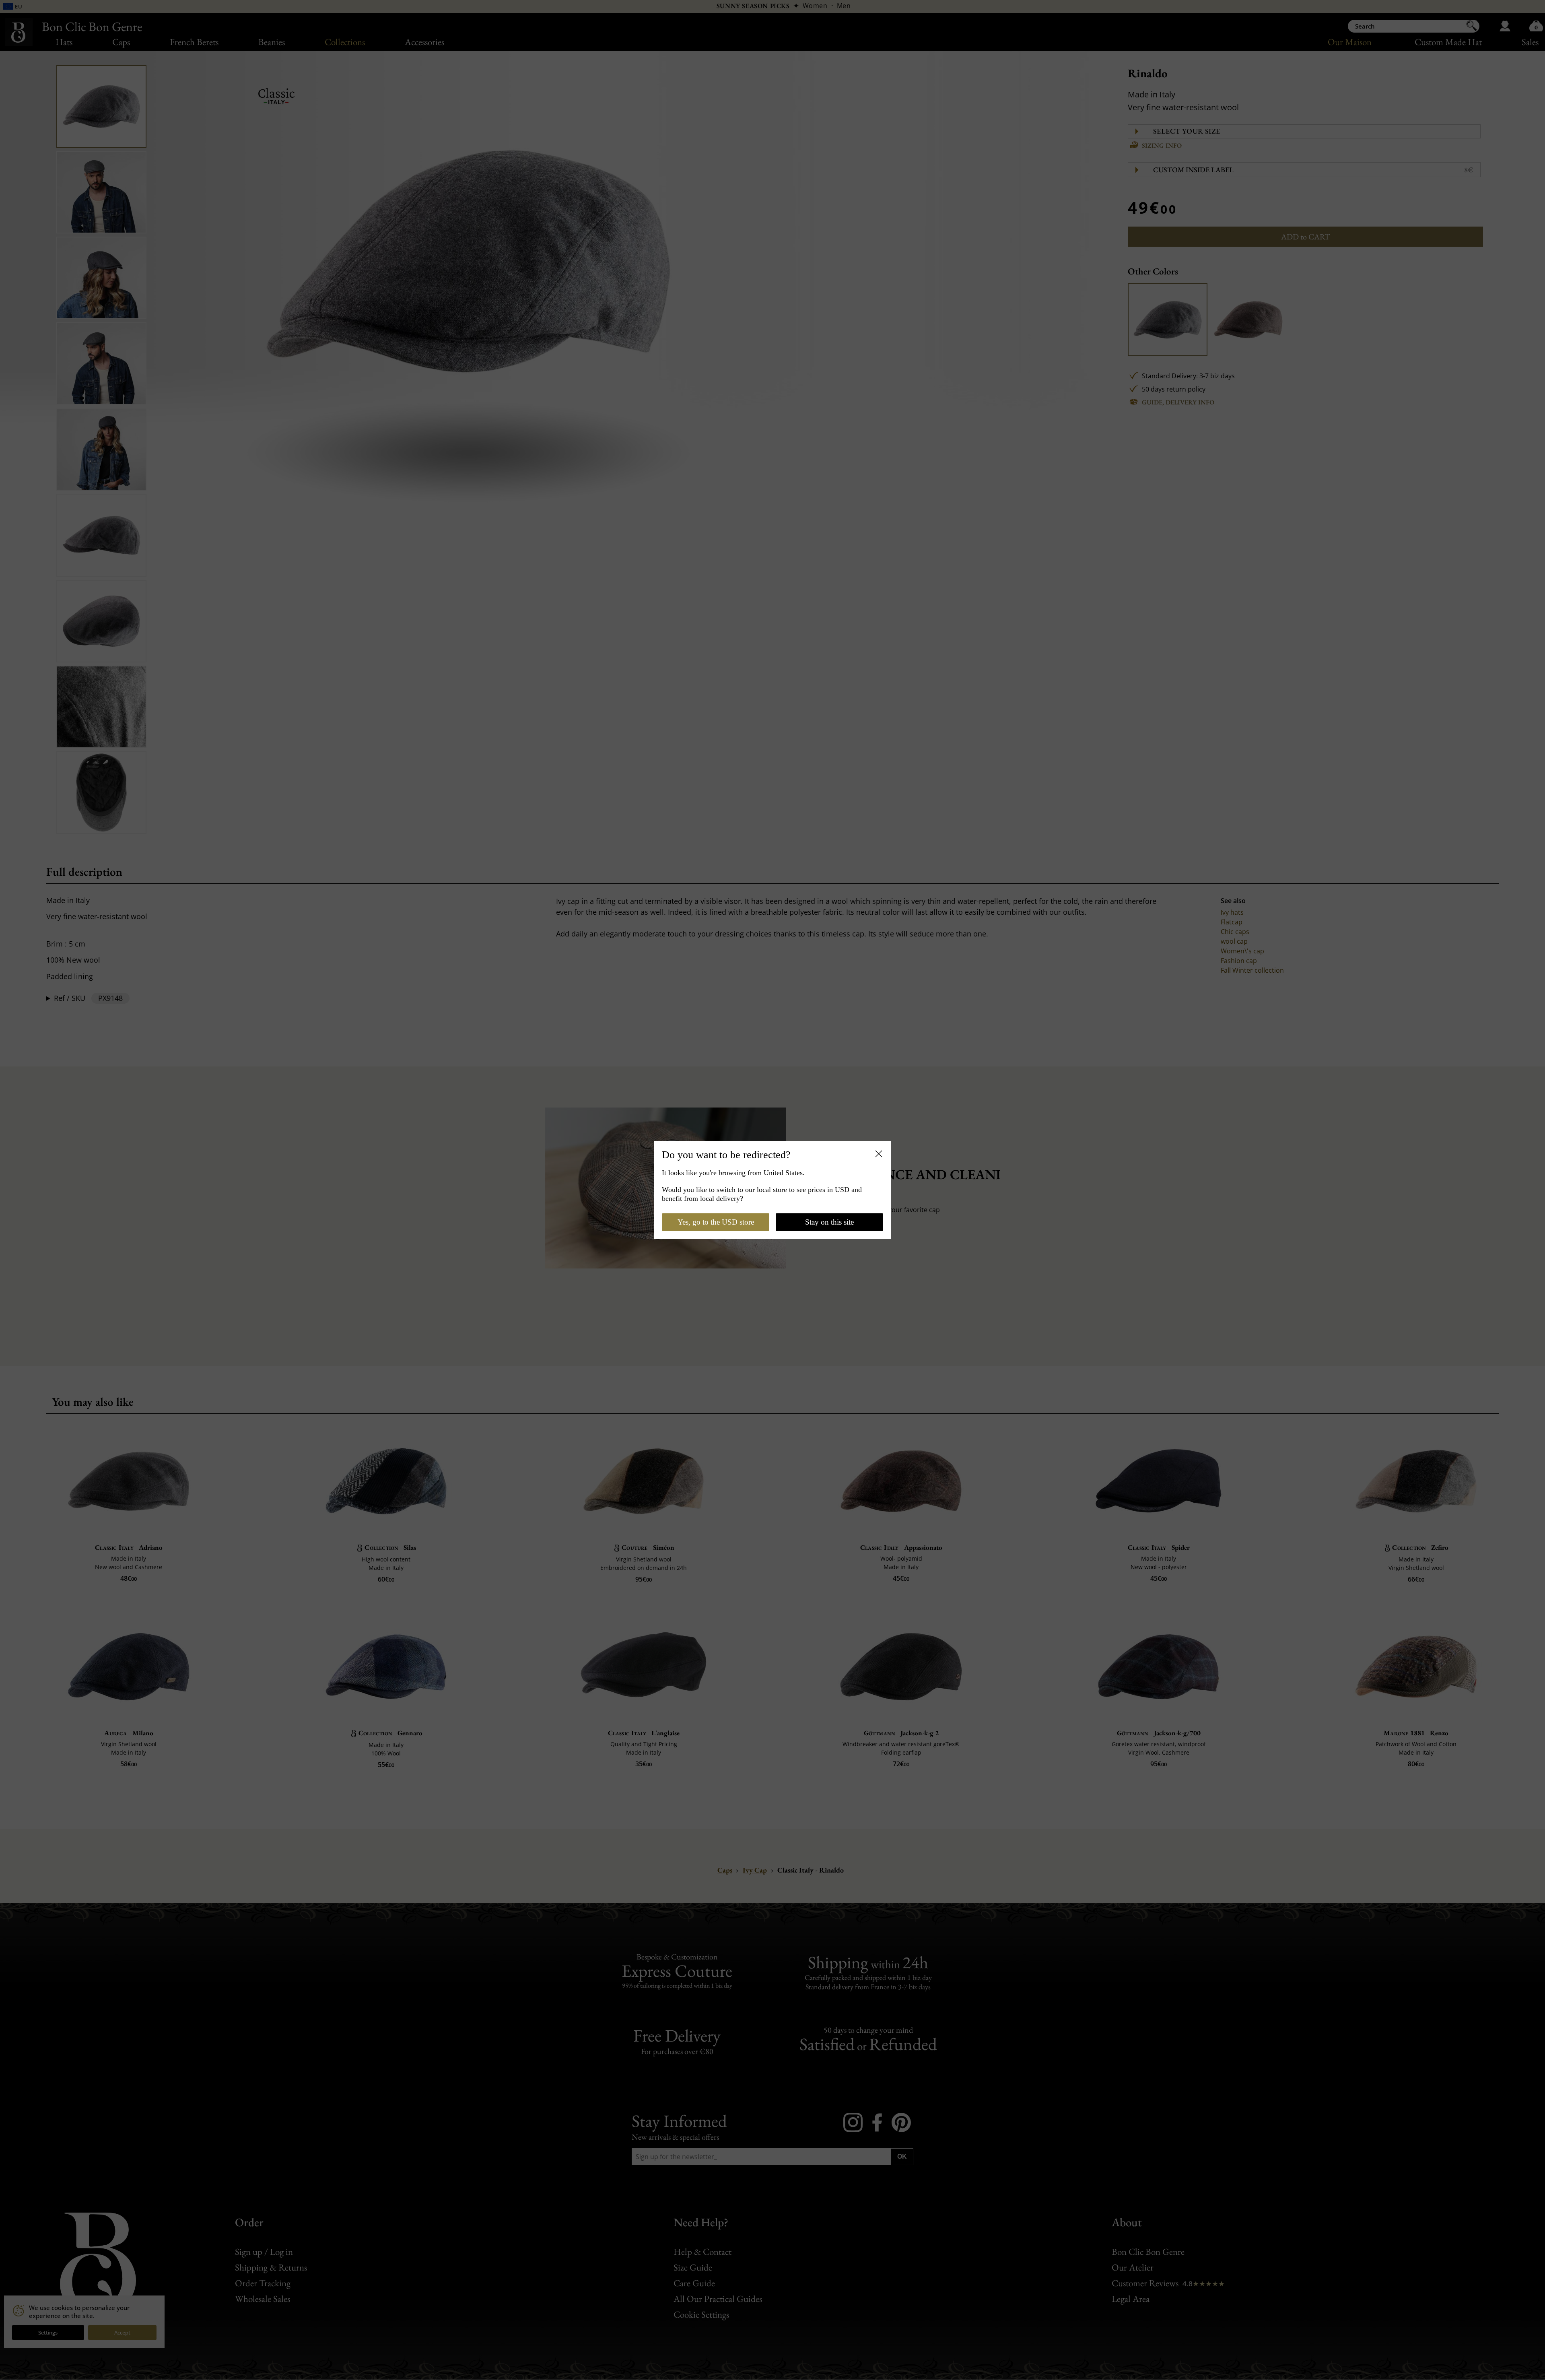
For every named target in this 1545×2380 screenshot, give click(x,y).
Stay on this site (829, 1222)
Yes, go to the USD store (716, 1222)
